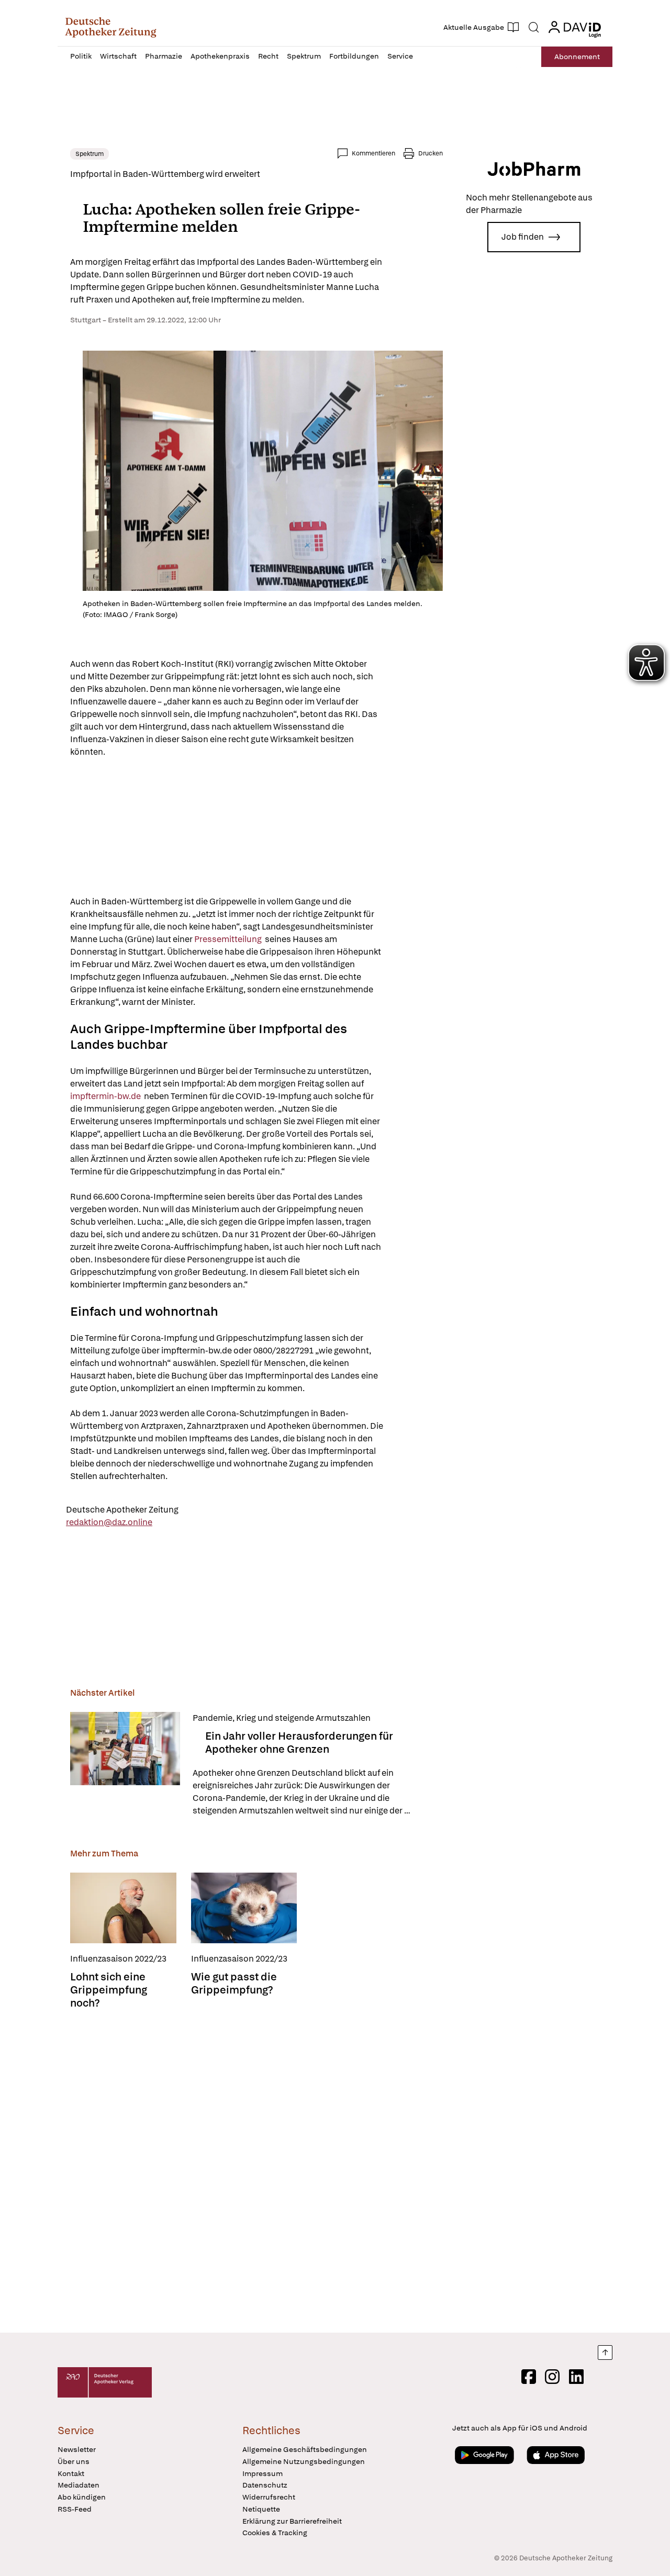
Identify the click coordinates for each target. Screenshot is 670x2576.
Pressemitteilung (230, 939)
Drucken (431, 153)
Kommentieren (373, 153)
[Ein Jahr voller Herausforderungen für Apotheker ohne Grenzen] (125, 1765)
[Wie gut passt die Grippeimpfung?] (244, 1908)
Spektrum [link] (90, 154)
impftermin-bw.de (106, 1096)
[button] (111, 27)
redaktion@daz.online (109, 1522)
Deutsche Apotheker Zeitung (122, 1510)
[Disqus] (256, 2172)
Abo (577, 57)
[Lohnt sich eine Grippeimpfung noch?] (123, 1908)
